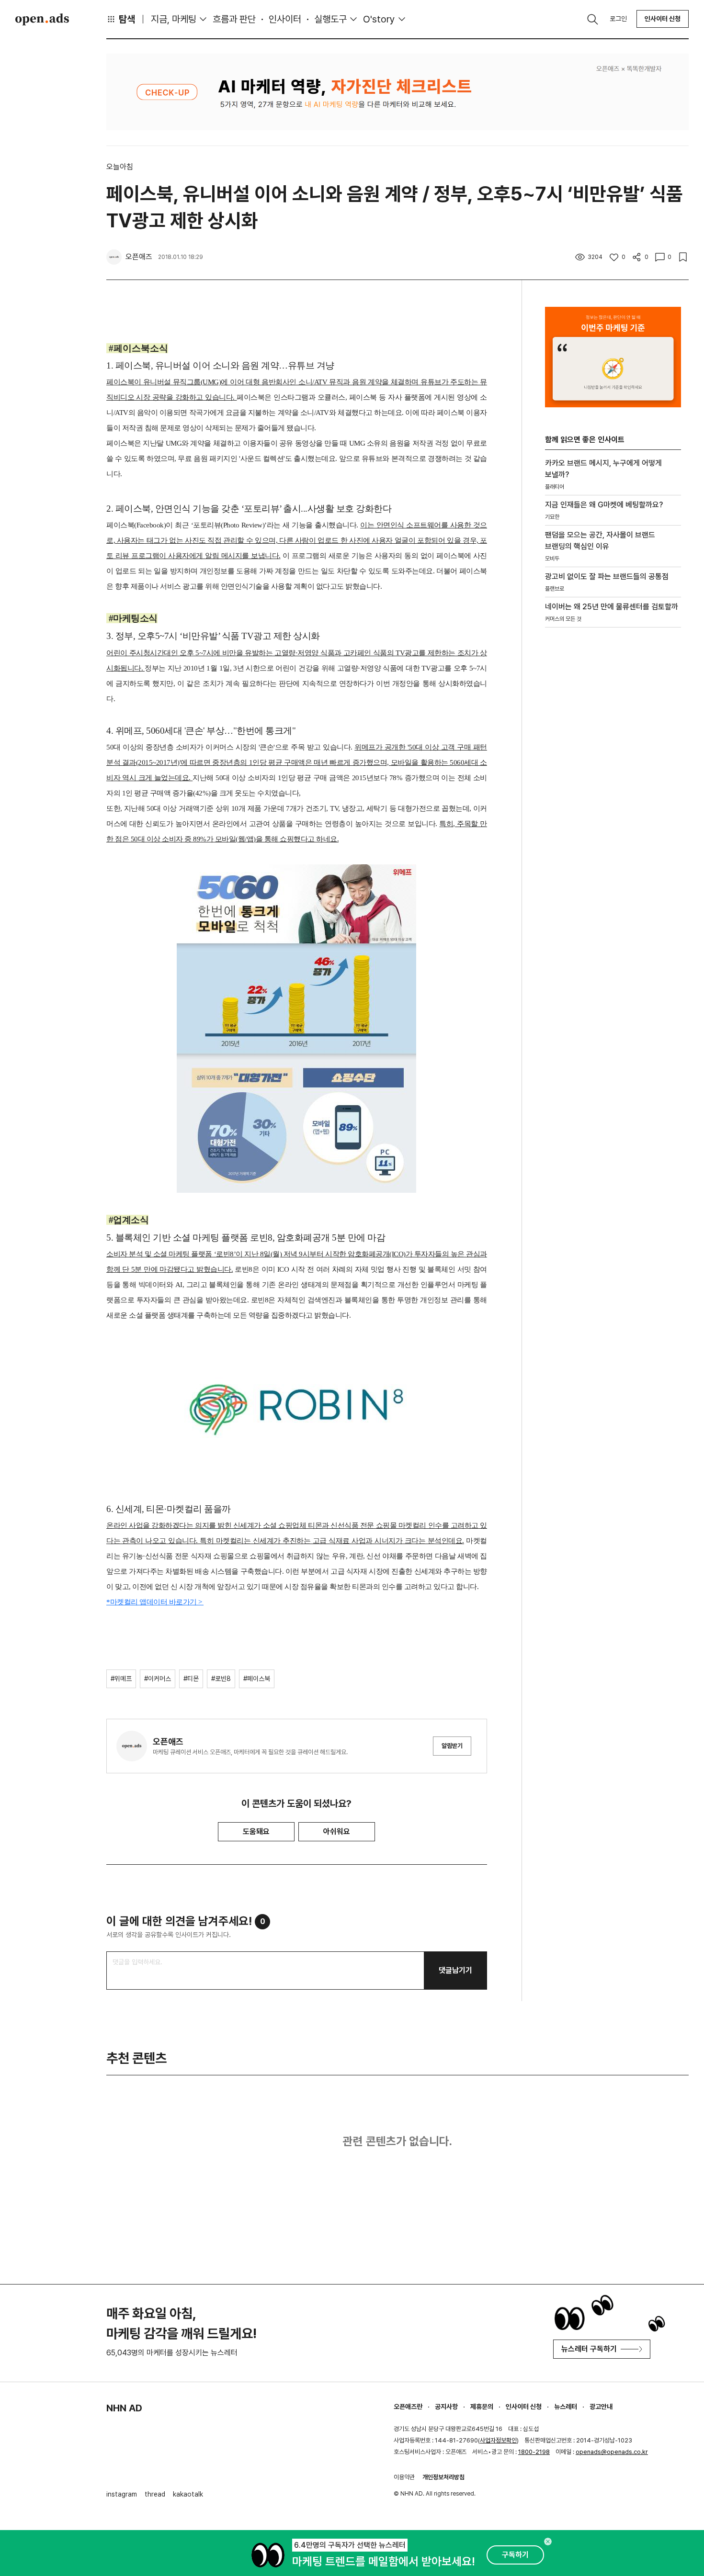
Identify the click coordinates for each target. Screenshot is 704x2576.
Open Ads (42, 19)
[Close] (548, 2542)
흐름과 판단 (234, 19)
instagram (122, 2494)
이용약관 (404, 2477)
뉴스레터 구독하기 (589, 2349)
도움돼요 (256, 1831)
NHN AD (124, 2408)
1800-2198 (534, 2452)
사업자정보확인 (498, 2440)
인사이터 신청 (663, 19)
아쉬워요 (337, 1831)
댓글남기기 (455, 1970)
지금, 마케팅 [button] (174, 19)
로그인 (618, 19)
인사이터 (285, 19)
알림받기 (452, 1746)
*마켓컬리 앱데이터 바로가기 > (155, 1602)
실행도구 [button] (330, 19)
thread (155, 2494)
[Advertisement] (613, 798)
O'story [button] (379, 19)
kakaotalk (188, 2494)
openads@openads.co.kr (612, 2452)
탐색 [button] (127, 19)
